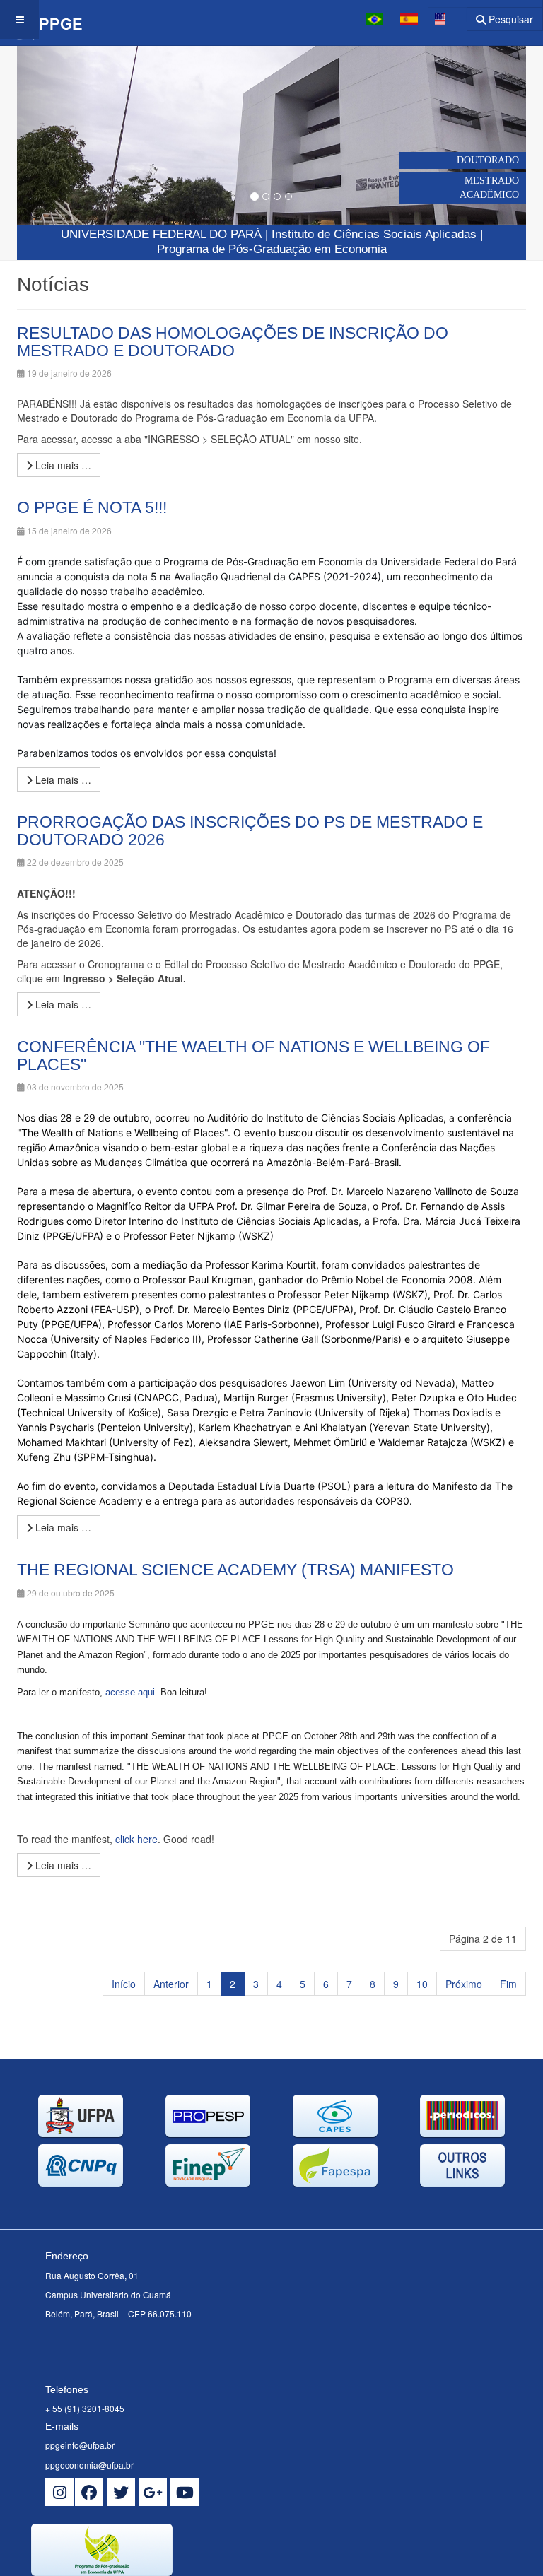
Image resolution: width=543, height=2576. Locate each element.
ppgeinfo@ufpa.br (80, 2445)
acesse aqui (130, 1692)
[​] (59, 2492)
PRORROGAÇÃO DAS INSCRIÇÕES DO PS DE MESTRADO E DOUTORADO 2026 (250, 831)
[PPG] (41, 19)
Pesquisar (509, 19)
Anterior (171, 1984)
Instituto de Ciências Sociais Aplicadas (374, 234)
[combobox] (447, 14)
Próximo (464, 1984)
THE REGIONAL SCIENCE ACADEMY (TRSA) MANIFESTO (235, 1570)
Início (124, 1984)
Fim (508, 1984)
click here (136, 1839)
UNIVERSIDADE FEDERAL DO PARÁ (161, 234)
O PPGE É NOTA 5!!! (92, 507)
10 (422, 1984)
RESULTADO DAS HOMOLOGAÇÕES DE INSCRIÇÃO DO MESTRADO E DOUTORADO (233, 342)
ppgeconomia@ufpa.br (89, 2465)
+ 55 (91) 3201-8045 (85, 2408)
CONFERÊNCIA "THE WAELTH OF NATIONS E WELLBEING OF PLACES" (253, 1055)
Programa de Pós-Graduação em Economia (272, 249)
